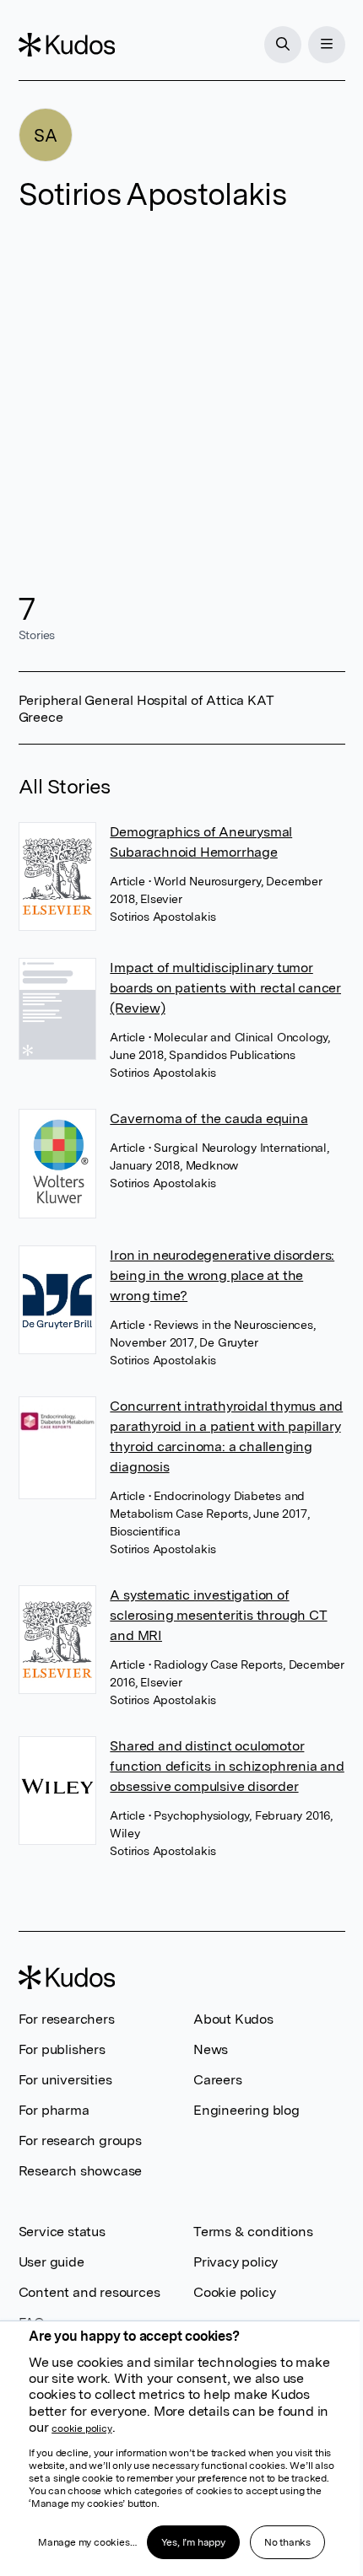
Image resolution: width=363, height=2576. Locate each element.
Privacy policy (236, 2262)
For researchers (67, 2019)
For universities (65, 2080)
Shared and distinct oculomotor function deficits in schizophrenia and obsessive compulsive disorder (227, 1766)
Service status (62, 2232)
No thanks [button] (287, 2542)
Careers (218, 2080)
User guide (51, 2262)
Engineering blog (247, 2110)
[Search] (283, 45)
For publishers (62, 2049)
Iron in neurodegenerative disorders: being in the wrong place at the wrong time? (222, 1275)
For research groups (80, 2140)
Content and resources (89, 2292)
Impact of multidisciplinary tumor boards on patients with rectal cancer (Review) (225, 988)
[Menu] (327, 45)
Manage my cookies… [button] (87, 2542)
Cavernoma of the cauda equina (209, 1119)
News (211, 2049)
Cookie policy (234, 2292)
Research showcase (81, 2171)
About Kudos (233, 2019)
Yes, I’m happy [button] (193, 2542)
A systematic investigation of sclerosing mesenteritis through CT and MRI (218, 1615)
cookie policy (81, 2428)
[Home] (67, 45)
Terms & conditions (253, 2232)
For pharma (54, 2110)
